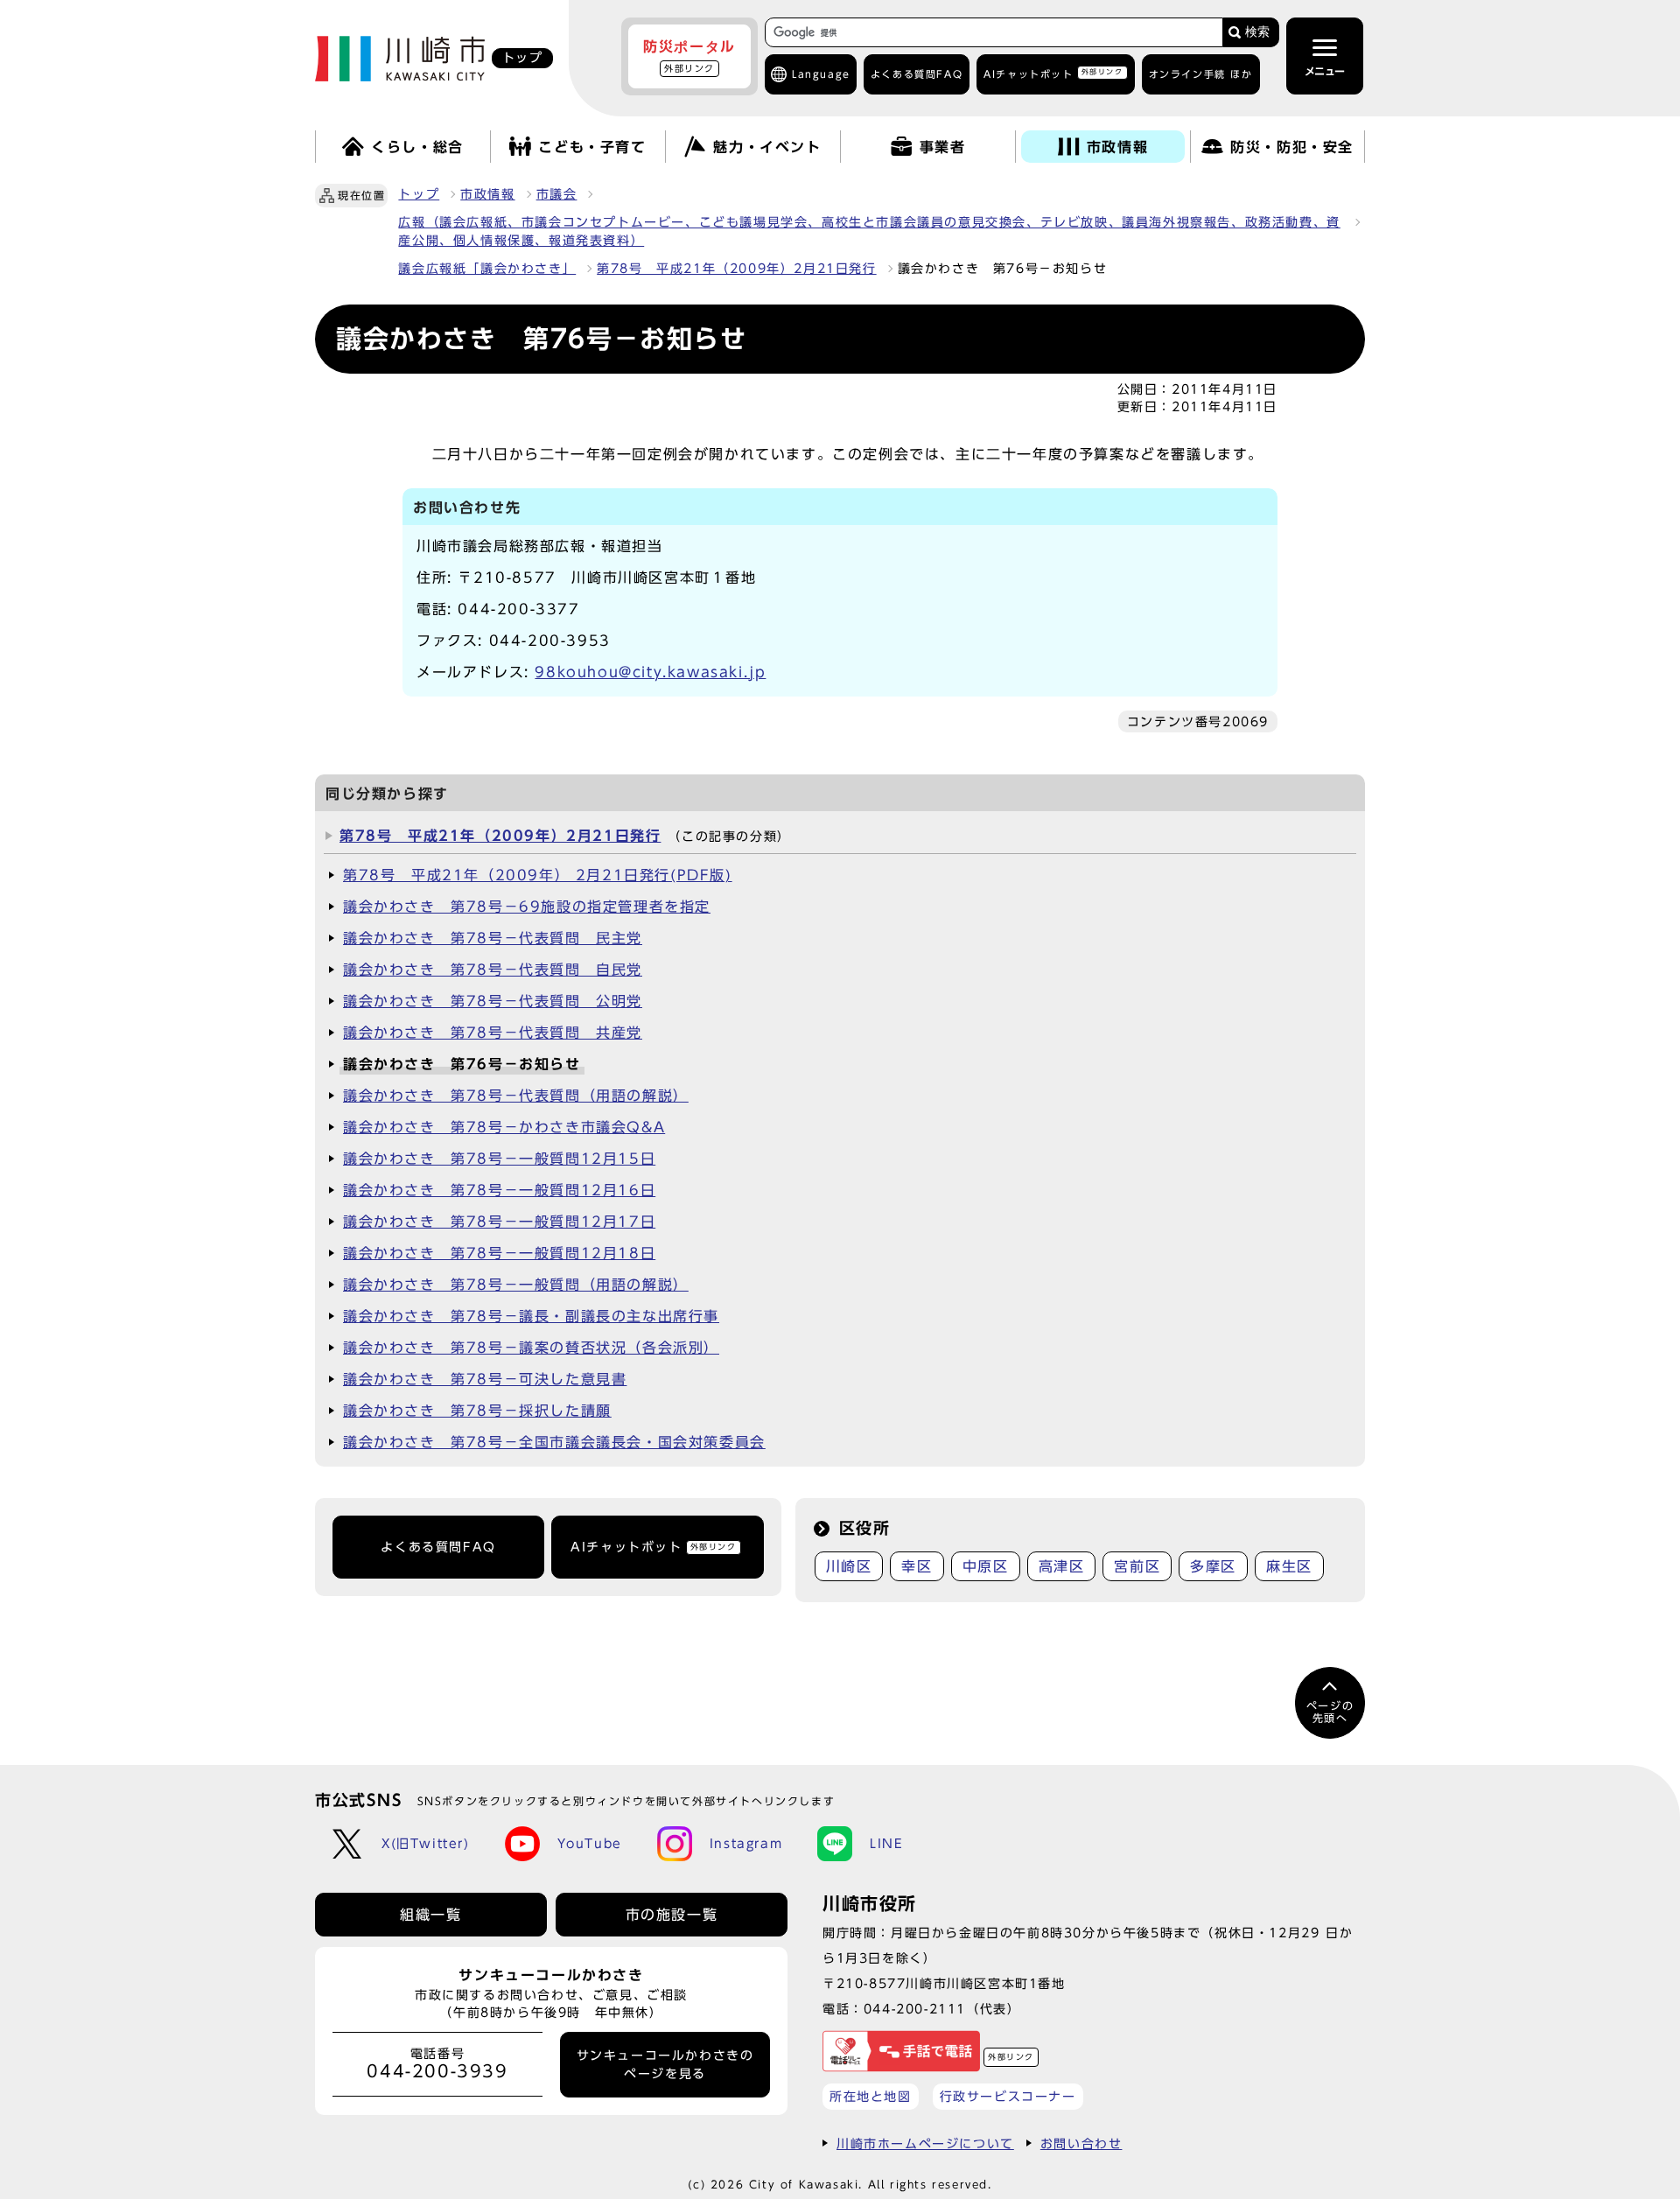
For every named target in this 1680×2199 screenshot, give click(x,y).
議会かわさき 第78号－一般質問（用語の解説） (516, 1285)
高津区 (1062, 1566)
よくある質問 (917, 74)
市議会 (557, 194)
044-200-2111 (915, 2009)
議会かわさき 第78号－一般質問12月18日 (499, 1253)
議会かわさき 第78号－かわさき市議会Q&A (504, 1127)
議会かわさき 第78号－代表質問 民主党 (493, 938)
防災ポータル (689, 56)
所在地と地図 (871, 2096)
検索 (1257, 32)
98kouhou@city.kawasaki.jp (650, 672)
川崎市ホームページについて (925, 2143)
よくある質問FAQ (438, 1547)
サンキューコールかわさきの (665, 2064)
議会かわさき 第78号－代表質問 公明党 (493, 1001)
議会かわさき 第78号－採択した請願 (477, 1411)
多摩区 (1213, 1566)
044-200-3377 (518, 609)
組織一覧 (430, 1915)
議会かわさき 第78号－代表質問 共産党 (493, 1033)
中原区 (986, 1566)
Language (821, 74)
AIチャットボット (1053, 73)
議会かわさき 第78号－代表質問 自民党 (493, 970)
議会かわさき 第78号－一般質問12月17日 (499, 1222)
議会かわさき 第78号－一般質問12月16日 (499, 1190)
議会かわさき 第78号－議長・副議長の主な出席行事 (531, 1316)
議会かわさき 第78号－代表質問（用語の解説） (516, 1096)
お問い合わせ (1081, 2143)
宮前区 (1137, 1566)
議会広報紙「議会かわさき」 (487, 269)
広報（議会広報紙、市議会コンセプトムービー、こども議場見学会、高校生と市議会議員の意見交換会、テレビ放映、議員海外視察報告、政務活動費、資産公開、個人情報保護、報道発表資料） (869, 231)
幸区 (917, 1566)
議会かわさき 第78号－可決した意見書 (485, 1379)
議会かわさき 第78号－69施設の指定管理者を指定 (527, 907)
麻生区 (1289, 1566)
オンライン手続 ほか (1201, 74)
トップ (419, 194)
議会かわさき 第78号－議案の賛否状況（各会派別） (531, 1348)
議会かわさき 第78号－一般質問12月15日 (499, 1159)
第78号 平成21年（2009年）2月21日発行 (736, 269)
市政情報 (487, 194)
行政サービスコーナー (1008, 2096)
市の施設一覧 (672, 1915)
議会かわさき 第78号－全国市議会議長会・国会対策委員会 (554, 1442)
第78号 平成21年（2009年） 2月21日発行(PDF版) (538, 875)
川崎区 (849, 1566)
